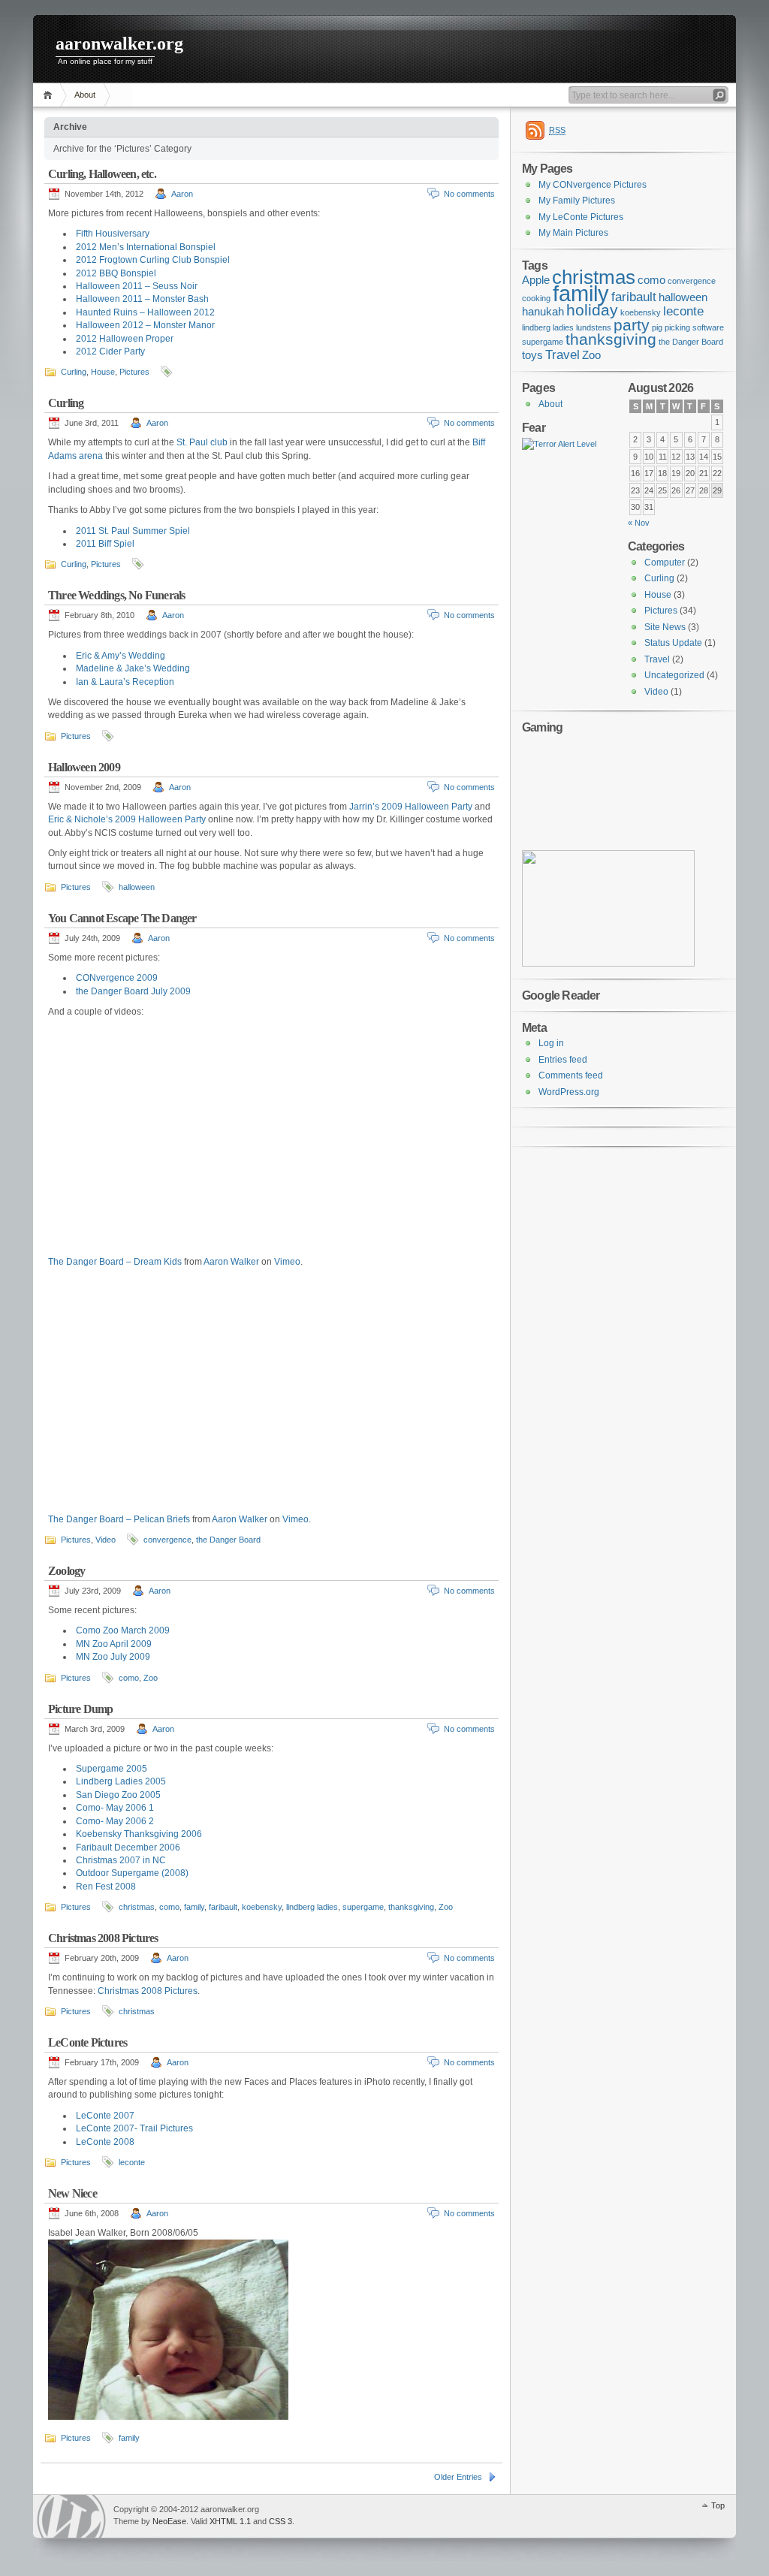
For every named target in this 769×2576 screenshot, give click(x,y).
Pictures (134, 372)
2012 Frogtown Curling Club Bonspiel (153, 260)
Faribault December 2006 (128, 1848)
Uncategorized (674, 675)
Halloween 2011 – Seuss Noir (137, 286)
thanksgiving (411, 1907)
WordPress (71, 2516)
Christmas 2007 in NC (121, 1860)
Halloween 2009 (84, 767)
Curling (74, 372)
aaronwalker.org (119, 44)
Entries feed (563, 1060)
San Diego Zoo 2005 (118, 1795)
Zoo (151, 1678)
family (194, 1907)
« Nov (639, 523)
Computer (665, 563)
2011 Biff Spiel (105, 544)
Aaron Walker (231, 1262)
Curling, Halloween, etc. (102, 174)
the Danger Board (228, 1540)
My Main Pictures (573, 233)
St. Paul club (202, 442)
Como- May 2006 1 (115, 1808)
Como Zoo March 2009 (123, 1630)
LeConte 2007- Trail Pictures (134, 2128)
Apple (536, 280)
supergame (363, 1907)
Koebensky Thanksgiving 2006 (139, 1834)
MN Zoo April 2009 (114, 1644)
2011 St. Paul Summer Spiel (133, 531)
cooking (536, 298)
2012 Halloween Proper (125, 339)
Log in (551, 1043)
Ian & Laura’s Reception (125, 682)
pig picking (671, 327)
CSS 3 (280, 2521)
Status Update (673, 643)
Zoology (66, 1571)
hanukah (543, 312)
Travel (562, 354)
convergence (167, 1540)
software (708, 327)
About (85, 95)
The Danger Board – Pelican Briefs (119, 1519)
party (632, 325)
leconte (132, 2162)
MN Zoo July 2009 (113, 1657)
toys (532, 355)
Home (50, 95)
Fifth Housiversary (113, 234)
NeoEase (169, 2521)
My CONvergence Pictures (593, 185)
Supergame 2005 (112, 1769)
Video (106, 1540)
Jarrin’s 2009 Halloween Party (411, 807)
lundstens (594, 327)
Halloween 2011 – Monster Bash (142, 299)
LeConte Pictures (87, 2042)
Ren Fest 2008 (106, 1887)
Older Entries (458, 2477)
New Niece (72, 2193)
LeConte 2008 (105, 2142)
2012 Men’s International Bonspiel (146, 247)
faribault (223, 1907)
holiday (592, 310)
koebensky (262, 1907)
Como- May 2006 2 (115, 1821)
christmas (137, 1907)
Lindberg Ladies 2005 (121, 1781)
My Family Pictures (577, 201)
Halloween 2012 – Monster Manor (145, 325)
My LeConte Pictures (581, 217)
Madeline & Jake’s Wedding (133, 668)
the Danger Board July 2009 (133, 991)
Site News (665, 627)
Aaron (182, 194)
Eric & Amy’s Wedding (121, 656)
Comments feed (571, 1075)
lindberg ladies (312, 1907)
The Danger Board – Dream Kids (115, 1262)
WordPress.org (569, 1092)
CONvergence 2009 (117, 978)
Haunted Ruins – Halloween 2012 (145, 312)
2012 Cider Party (110, 351)
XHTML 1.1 (230, 2521)
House (103, 372)
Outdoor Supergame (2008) (132, 1873)
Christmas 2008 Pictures (103, 1938)
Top (718, 2505)
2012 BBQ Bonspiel (116, 273)
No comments (469, 194)
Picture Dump (80, 1709)
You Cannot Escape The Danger (122, 918)
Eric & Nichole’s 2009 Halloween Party (127, 819)
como (129, 1678)
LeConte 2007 (105, 2116)
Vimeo (287, 1262)
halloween (137, 887)
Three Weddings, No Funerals (116, 595)
